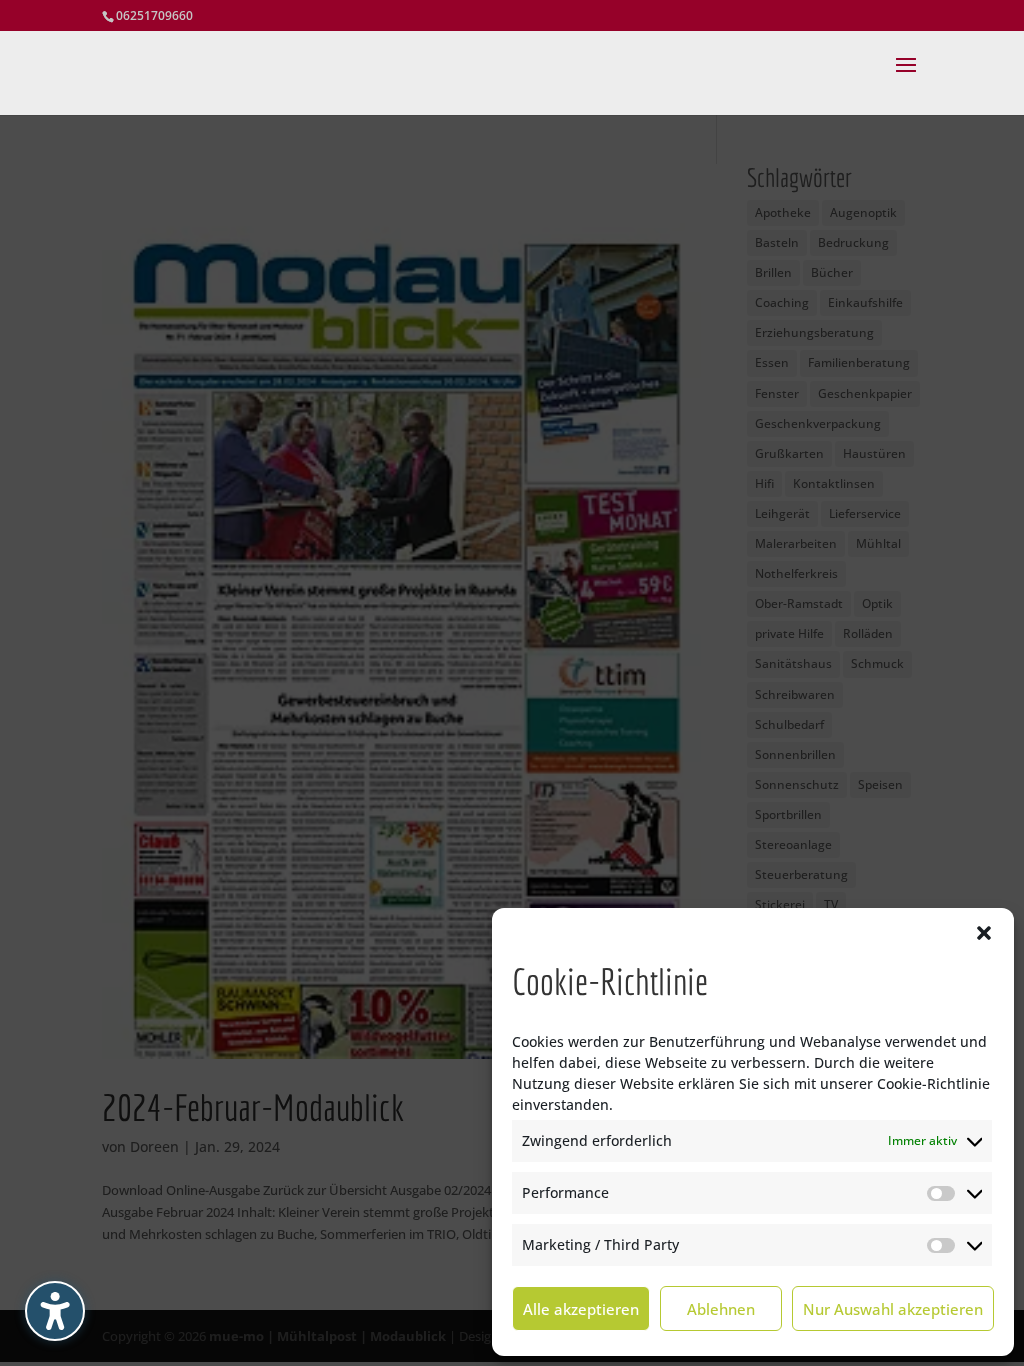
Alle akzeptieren (581, 1309)
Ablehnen (721, 1309)
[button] (984, 933)
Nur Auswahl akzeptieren (893, 1309)
